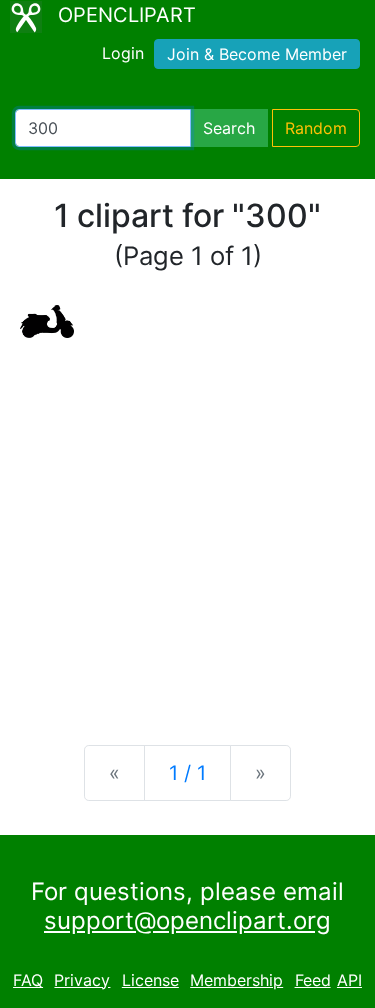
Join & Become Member (257, 54)
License (150, 980)
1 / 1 (187, 773)
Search (229, 128)
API (349, 980)
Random (316, 128)
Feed (313, 980)
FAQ (28, 980)
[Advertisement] (187, 525)
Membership (236, 980)
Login (123, 53)
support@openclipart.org (187, 920)
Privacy (82, 980)
